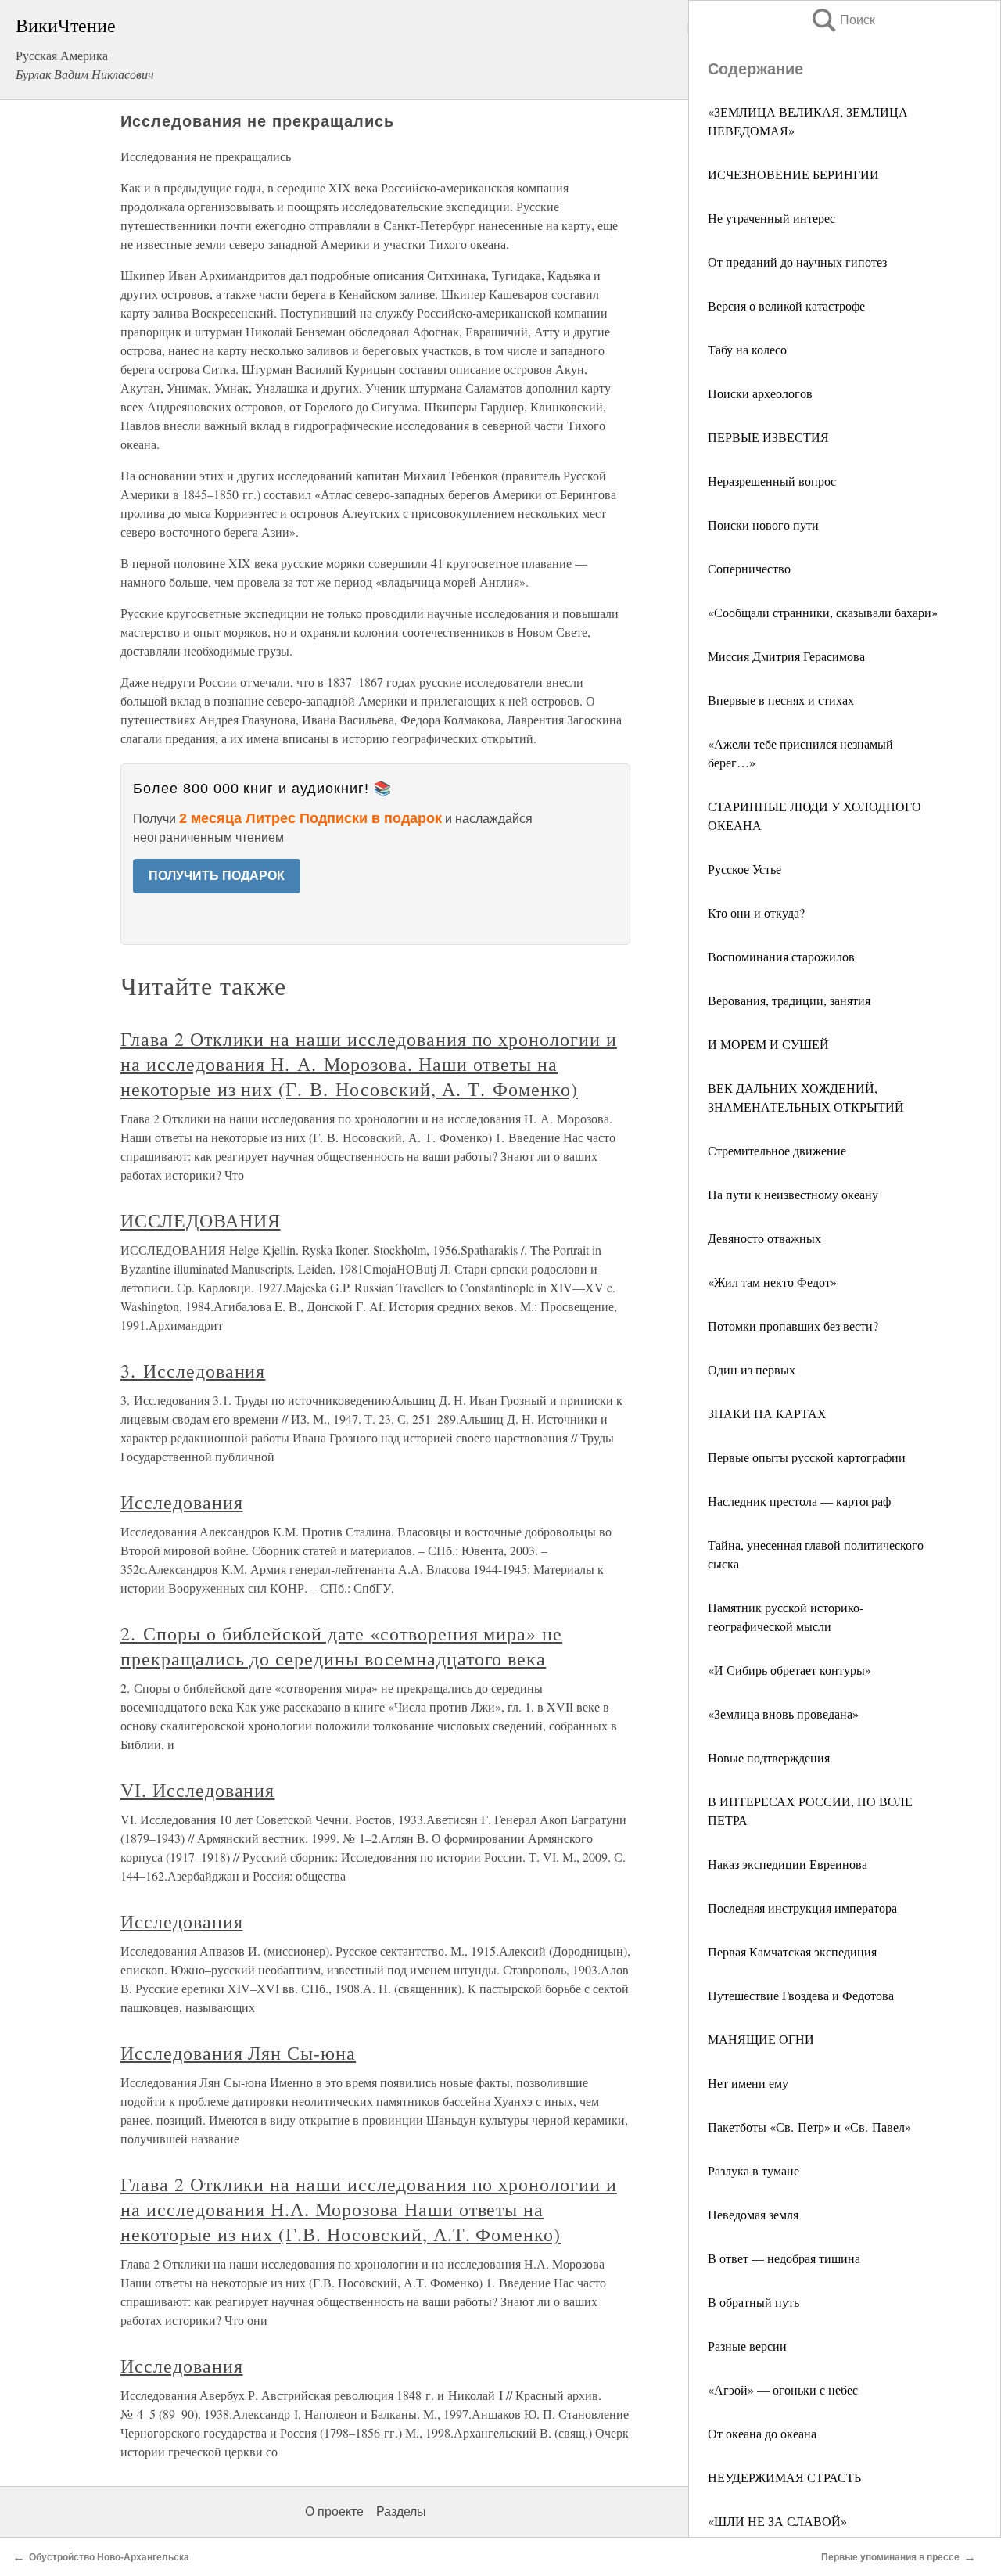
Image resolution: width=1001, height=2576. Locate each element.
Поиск (842, 20)
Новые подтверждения (769, 1757)
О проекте (334, 2511)
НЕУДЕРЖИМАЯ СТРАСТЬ (784, 2477)
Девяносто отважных (764, 1238)
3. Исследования (193, 1371)
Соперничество (749, 568)
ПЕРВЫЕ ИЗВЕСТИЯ (768, 437)
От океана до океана (762, 2433)
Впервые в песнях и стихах (781, 700)
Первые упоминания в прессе (890, 2557)
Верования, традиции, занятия (789, 1000)
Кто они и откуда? (756, 913)
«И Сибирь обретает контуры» (789, 1670)
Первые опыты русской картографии (807, 1457)
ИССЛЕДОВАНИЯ (201, 1220)
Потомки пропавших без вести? (793, 1326)
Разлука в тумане (753, 2170)
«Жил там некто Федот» (772, 1282)
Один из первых (752, 1369)
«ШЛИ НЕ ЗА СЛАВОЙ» (777, 2521)
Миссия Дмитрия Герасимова (786, 656)
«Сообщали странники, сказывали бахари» (823, 612)
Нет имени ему (748, 2083)
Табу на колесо (747, 349)
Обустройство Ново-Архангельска (109, 2557)
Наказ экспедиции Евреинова (788, 1864)
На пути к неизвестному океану (793, 1194)
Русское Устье (744, 869)
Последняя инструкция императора (802, 1908)
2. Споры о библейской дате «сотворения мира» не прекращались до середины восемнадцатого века (341, 1646)
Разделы (401, 2511)
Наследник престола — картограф (799, 1501)
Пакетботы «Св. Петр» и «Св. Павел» (809, 2127)
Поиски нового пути (763, 525)
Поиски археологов (760, 393)
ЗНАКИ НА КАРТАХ (767, 1413)
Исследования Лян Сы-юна (238, 2053)
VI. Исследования (197, 1790)
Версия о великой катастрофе (786, 305)
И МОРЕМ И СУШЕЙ (768, 1044)
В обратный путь (753, 2302)
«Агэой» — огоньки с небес (783, 2389)
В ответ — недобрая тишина (784, 2258)
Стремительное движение (777, 1150)
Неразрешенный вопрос (772, 481)
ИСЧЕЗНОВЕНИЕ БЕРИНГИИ (793, 174)
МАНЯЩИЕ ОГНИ (761, 2039)
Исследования (182, 1502)
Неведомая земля (753, 2214)
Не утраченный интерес (771, 218)
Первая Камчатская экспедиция (792, 1951)
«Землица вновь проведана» (783, 1714)
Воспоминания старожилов (781, 956)
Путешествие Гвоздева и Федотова (801, 1995)
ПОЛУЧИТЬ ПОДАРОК (217, 876)
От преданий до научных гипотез (797, 262)
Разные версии (747, 2346)
